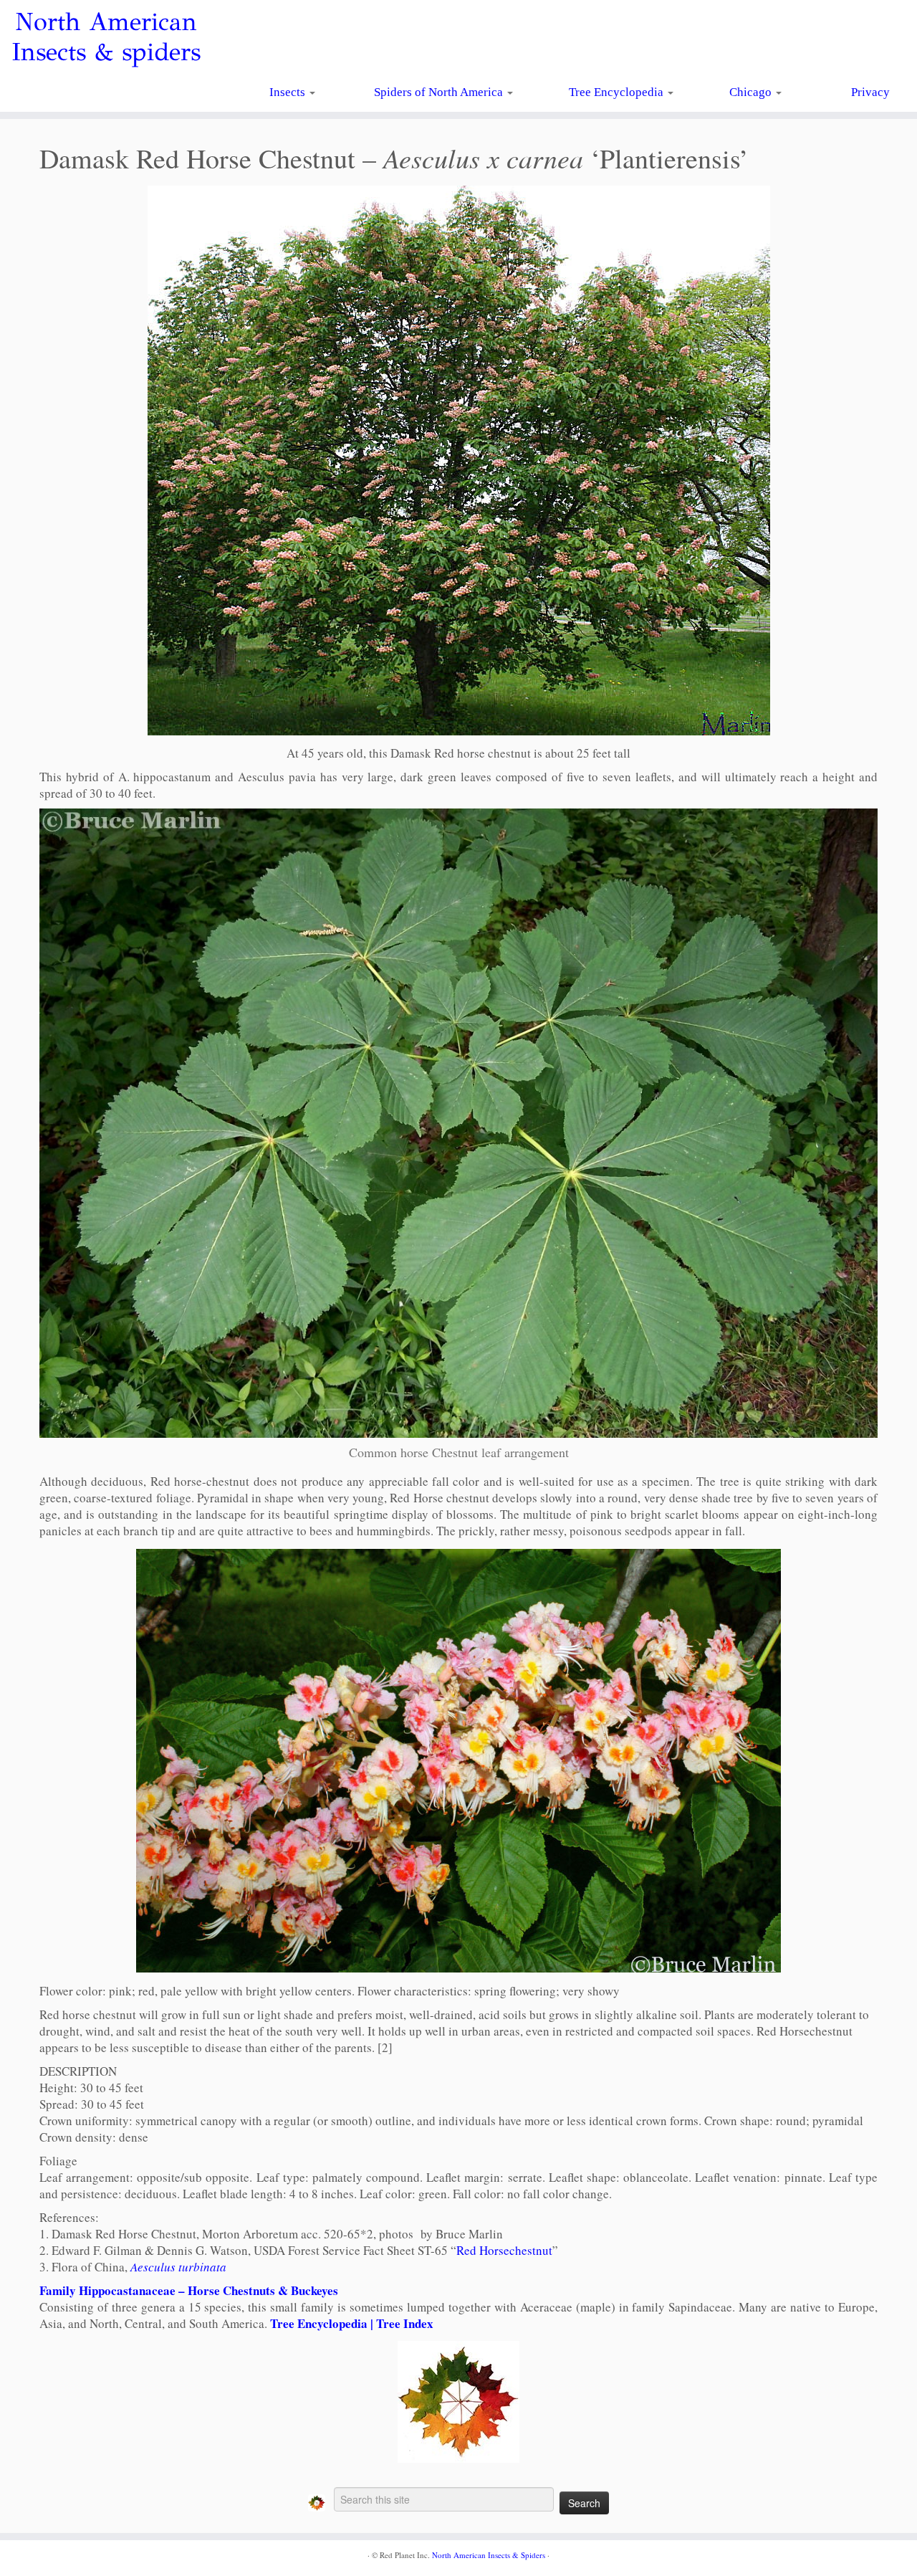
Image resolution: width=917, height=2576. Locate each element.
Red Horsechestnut (504, 2250)
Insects (289, 92)
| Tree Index (400, 2323)
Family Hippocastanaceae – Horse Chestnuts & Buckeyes (189, 2290)
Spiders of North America (440, 92)
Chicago (752, 92)
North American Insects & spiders (106, 37)
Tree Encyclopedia (618, 92)
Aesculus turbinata (178, 2267)
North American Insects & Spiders (489, 2555)
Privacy (870, 92)
